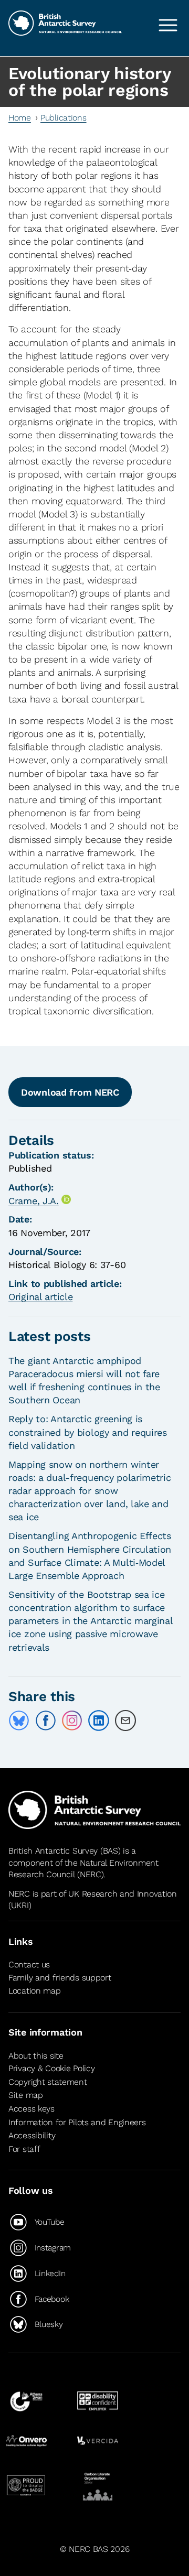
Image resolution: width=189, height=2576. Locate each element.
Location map (35, 1991)
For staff (24, 2149)
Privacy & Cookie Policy (51, 2068)
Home (20, 118)
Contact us (29, 1965)
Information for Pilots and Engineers (77, 2122)
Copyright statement (48, 2082)
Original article (40, 1297)
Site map (26, 2095)
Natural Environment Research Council (83, 1869)
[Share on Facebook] (46, 1720)
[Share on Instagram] (72, 1720)
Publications (64, 118)
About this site (36, 2056)
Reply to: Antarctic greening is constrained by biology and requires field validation (88, 1432)
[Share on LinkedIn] (99, 1720)
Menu (168, 25)
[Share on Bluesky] (19, 1720)
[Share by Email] (125, 1720)
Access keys (31, 2109)
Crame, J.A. (34, 1201)
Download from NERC (70, 1092)
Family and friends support (60, 1978)
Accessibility (32, 2135)
